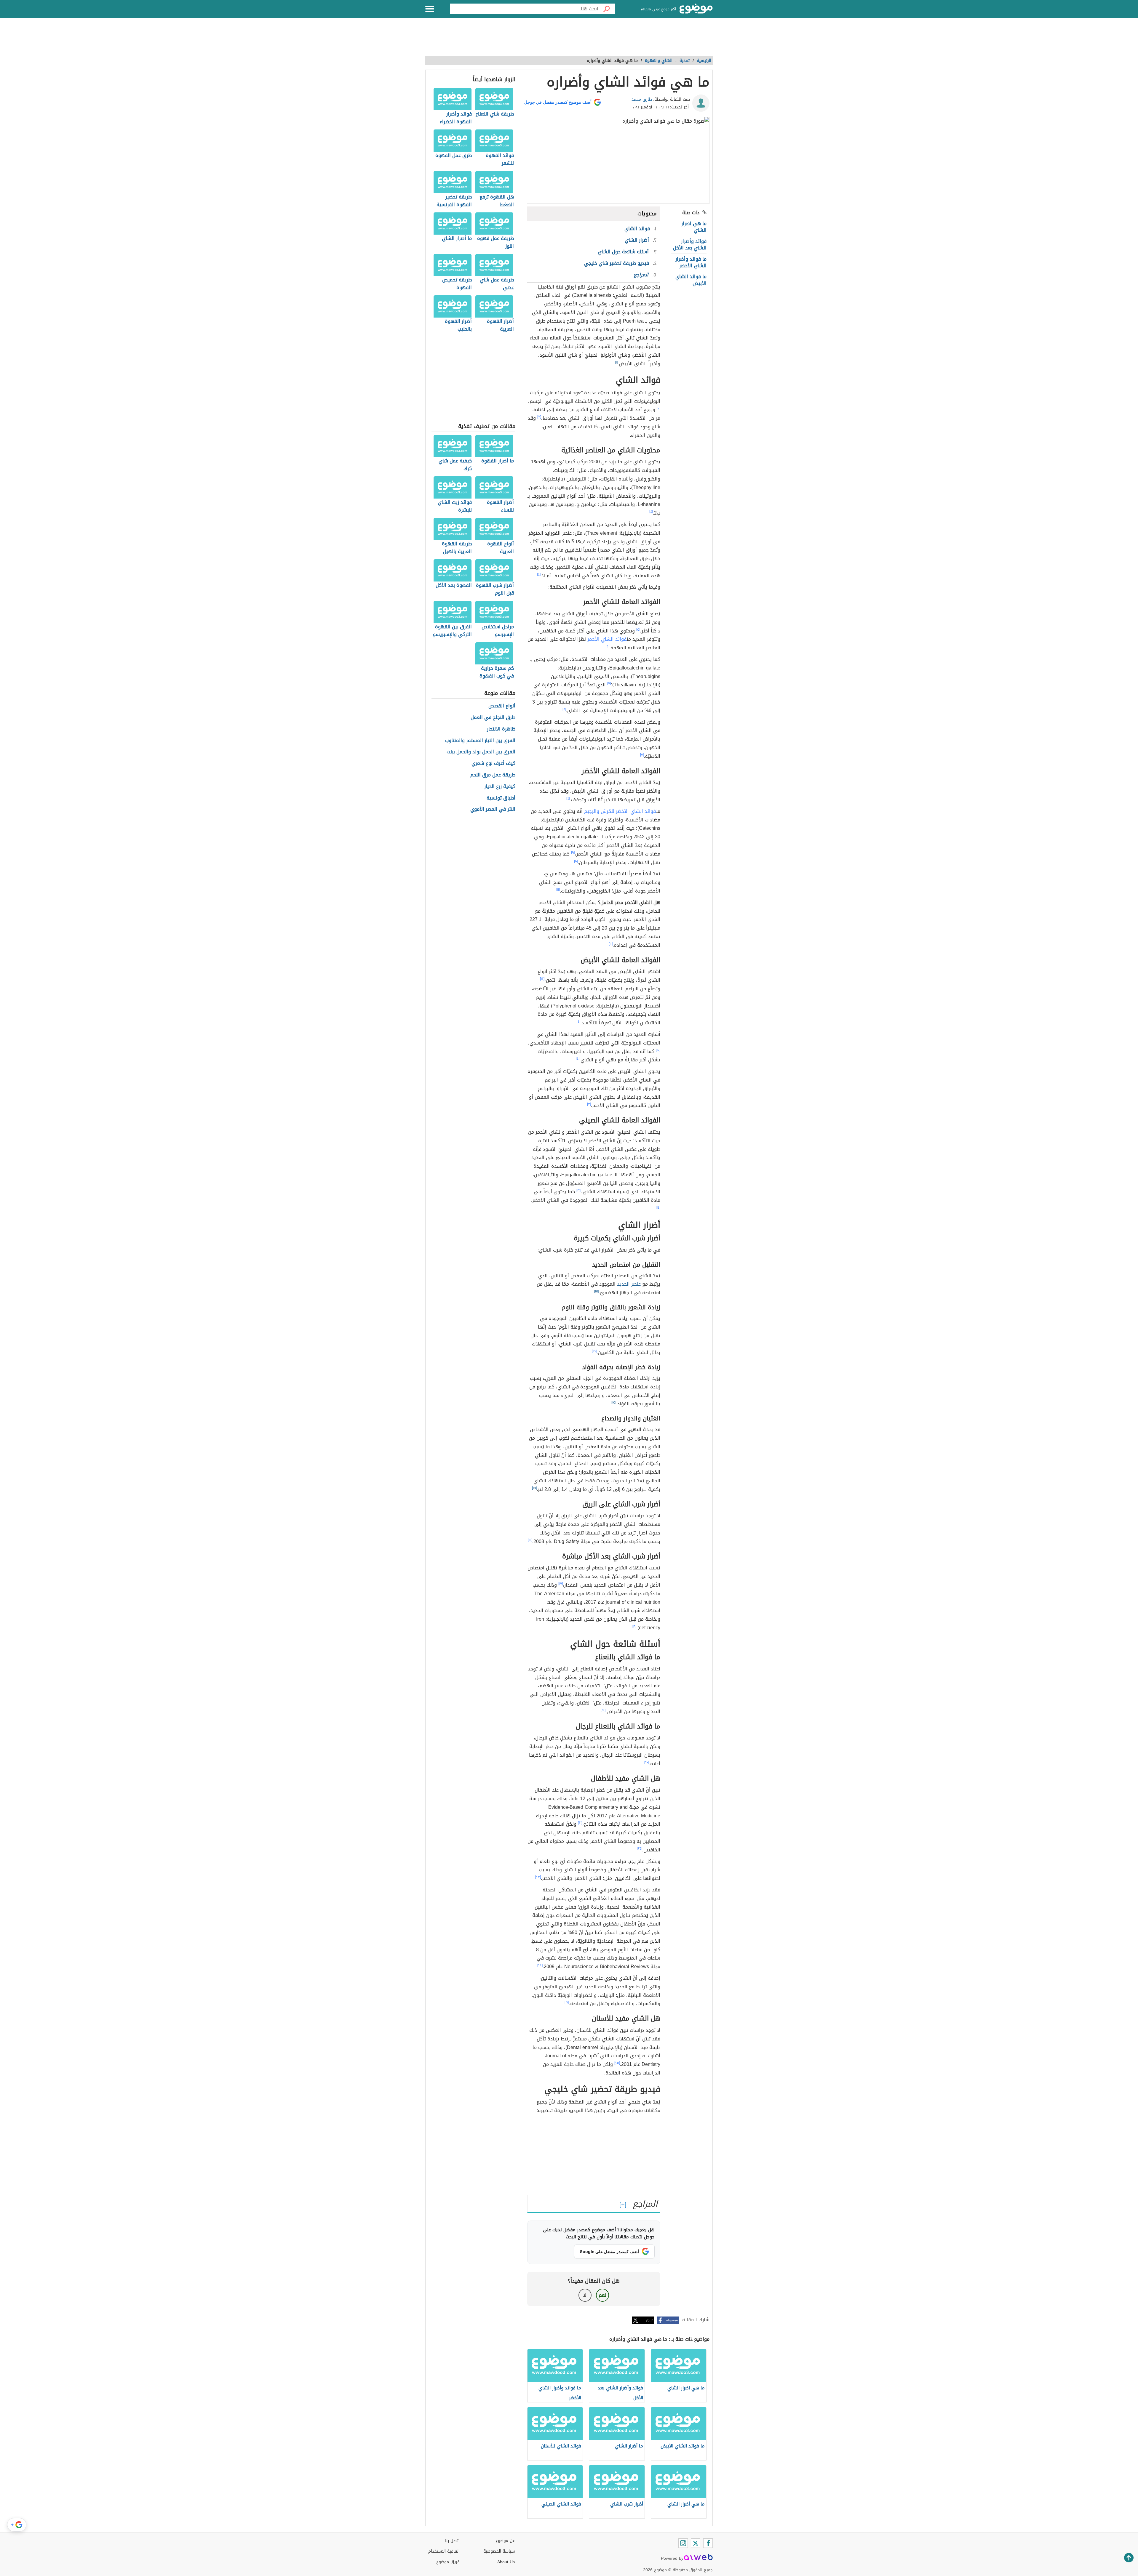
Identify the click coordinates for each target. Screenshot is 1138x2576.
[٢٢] (640, 1848)
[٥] (638, 629)
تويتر (649, 2320)
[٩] (573, 853)
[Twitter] (696, 2543)
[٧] (609, 683)
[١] (616, 362)
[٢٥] (617, 2063)
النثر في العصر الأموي (493, 809)
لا (585, 2295)
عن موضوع (505, 2541)
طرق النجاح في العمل (493, 718)
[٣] (539, 417)
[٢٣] (538, 1877)
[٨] (564, 709)
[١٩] (603, 1710)
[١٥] (597, 1291)
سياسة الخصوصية (499, 2551)
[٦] (608, 646)
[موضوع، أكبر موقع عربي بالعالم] (696, 9)
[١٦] (530, 1540)
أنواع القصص (502, 706)
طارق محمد (642, 99)
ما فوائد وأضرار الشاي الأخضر (691, 262)
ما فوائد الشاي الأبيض (691, 280)
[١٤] (658, 1207)
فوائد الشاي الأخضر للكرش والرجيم (620, 811)
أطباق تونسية (501, 798)
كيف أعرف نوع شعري (493, 764)
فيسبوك (672, 2320)
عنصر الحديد (629, 1284)
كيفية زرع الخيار (500, 787)
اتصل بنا (452, 2541)
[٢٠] (647, 1762)
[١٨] (634, 1626)
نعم (602, 2295)
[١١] (558, 890)
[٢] (658, 408)
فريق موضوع (448, 2562)
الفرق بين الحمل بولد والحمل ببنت (481, 752)
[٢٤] (540, 1965)
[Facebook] (708, 2543)
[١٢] (542, 979)
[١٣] (579, 1190)
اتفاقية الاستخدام (444, 2551)
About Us (506, 2562)
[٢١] (580, 1823)
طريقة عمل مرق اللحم (493, 775)
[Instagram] (683, 2543)
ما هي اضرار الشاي (694, 227)
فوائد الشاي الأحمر (607, 639)
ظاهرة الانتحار (501, 729)
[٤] (651, 512)
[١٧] (561, 1584)
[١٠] (576, 861)
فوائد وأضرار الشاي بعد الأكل (690, 245)
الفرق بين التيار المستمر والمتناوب (480, 741)
